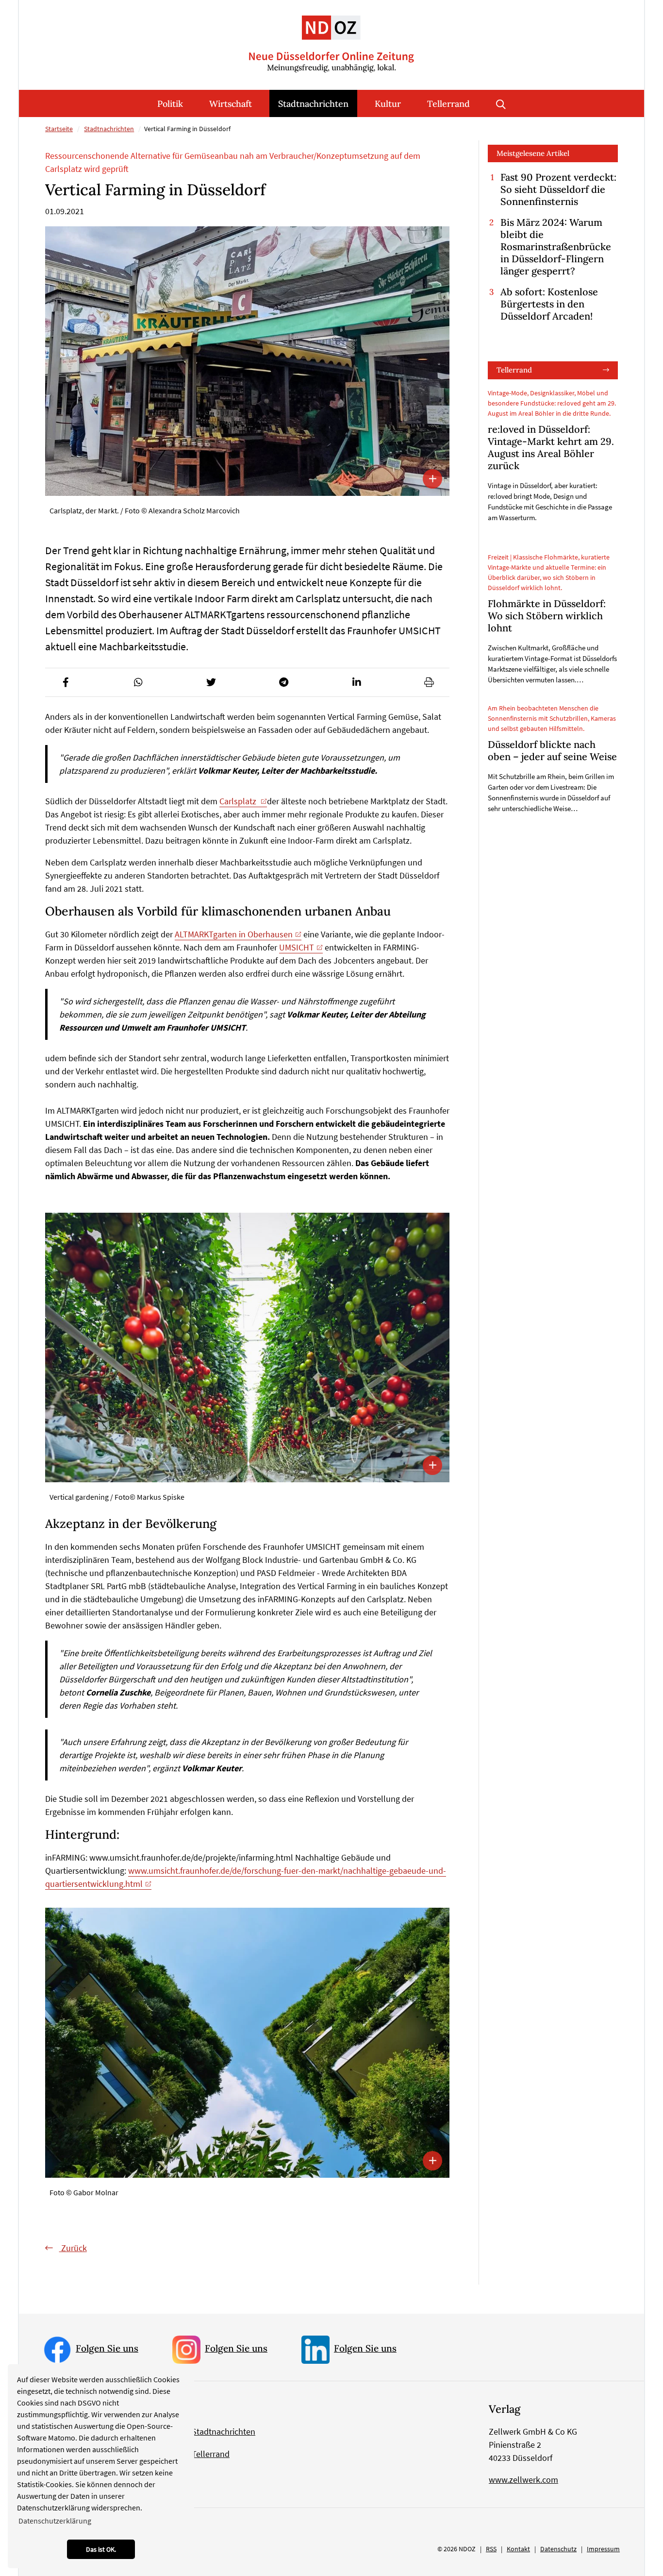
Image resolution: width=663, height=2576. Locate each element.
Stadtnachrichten (313, 104)
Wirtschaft (231, 104)
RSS (491, 2549)
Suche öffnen (501, 103)
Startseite (59, 129)
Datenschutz (558, 2549)
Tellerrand (448, 104)
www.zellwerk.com (523, 2480)
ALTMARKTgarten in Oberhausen (234, 934)
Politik (170, 104)
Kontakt (518, 2549)
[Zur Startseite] (331, 36)
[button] (66, 682)
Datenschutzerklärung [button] (55, 2521)
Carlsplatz (239, 801)
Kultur (388, 104)
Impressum (603, 2549)
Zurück (73, 2248)
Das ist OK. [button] (101, 2549)
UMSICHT (297, 947)
